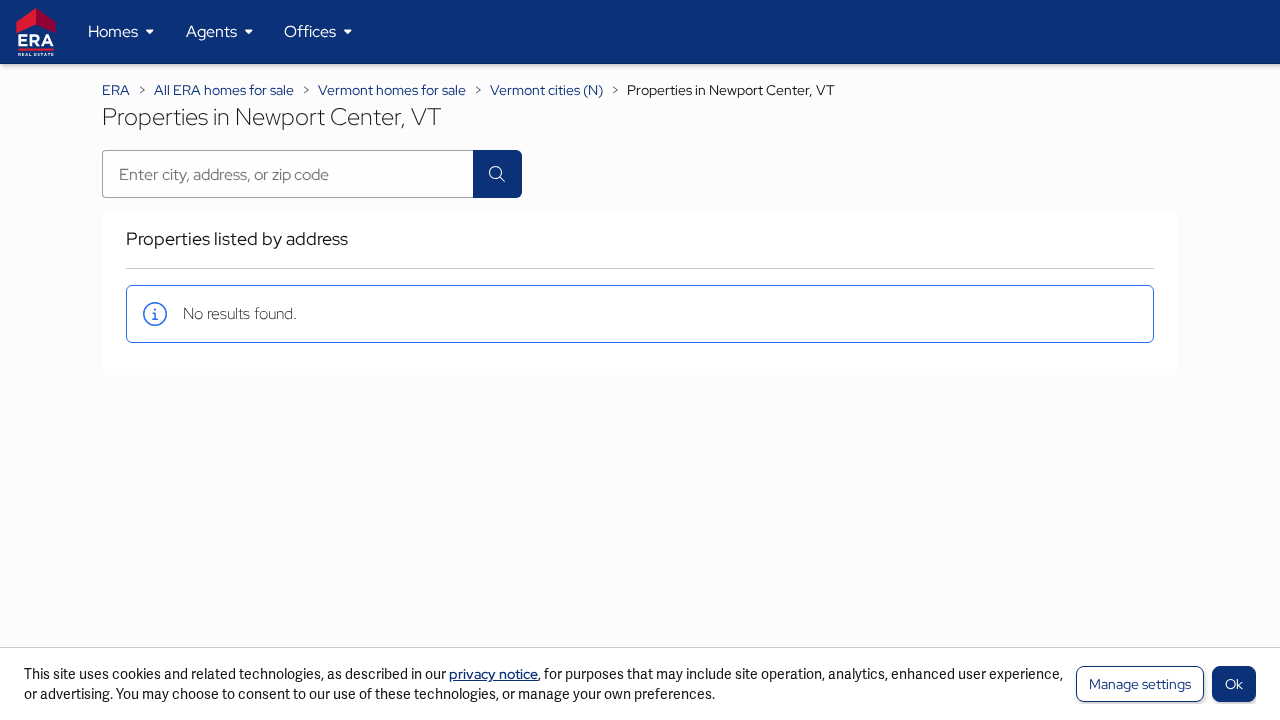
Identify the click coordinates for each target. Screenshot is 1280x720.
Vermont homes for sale (392, 90)
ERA (116, 90)
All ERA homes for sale (224, 90)
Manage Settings (1140, 684)
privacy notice (493, 674)
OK (1234, 684)
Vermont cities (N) (546, 90)
